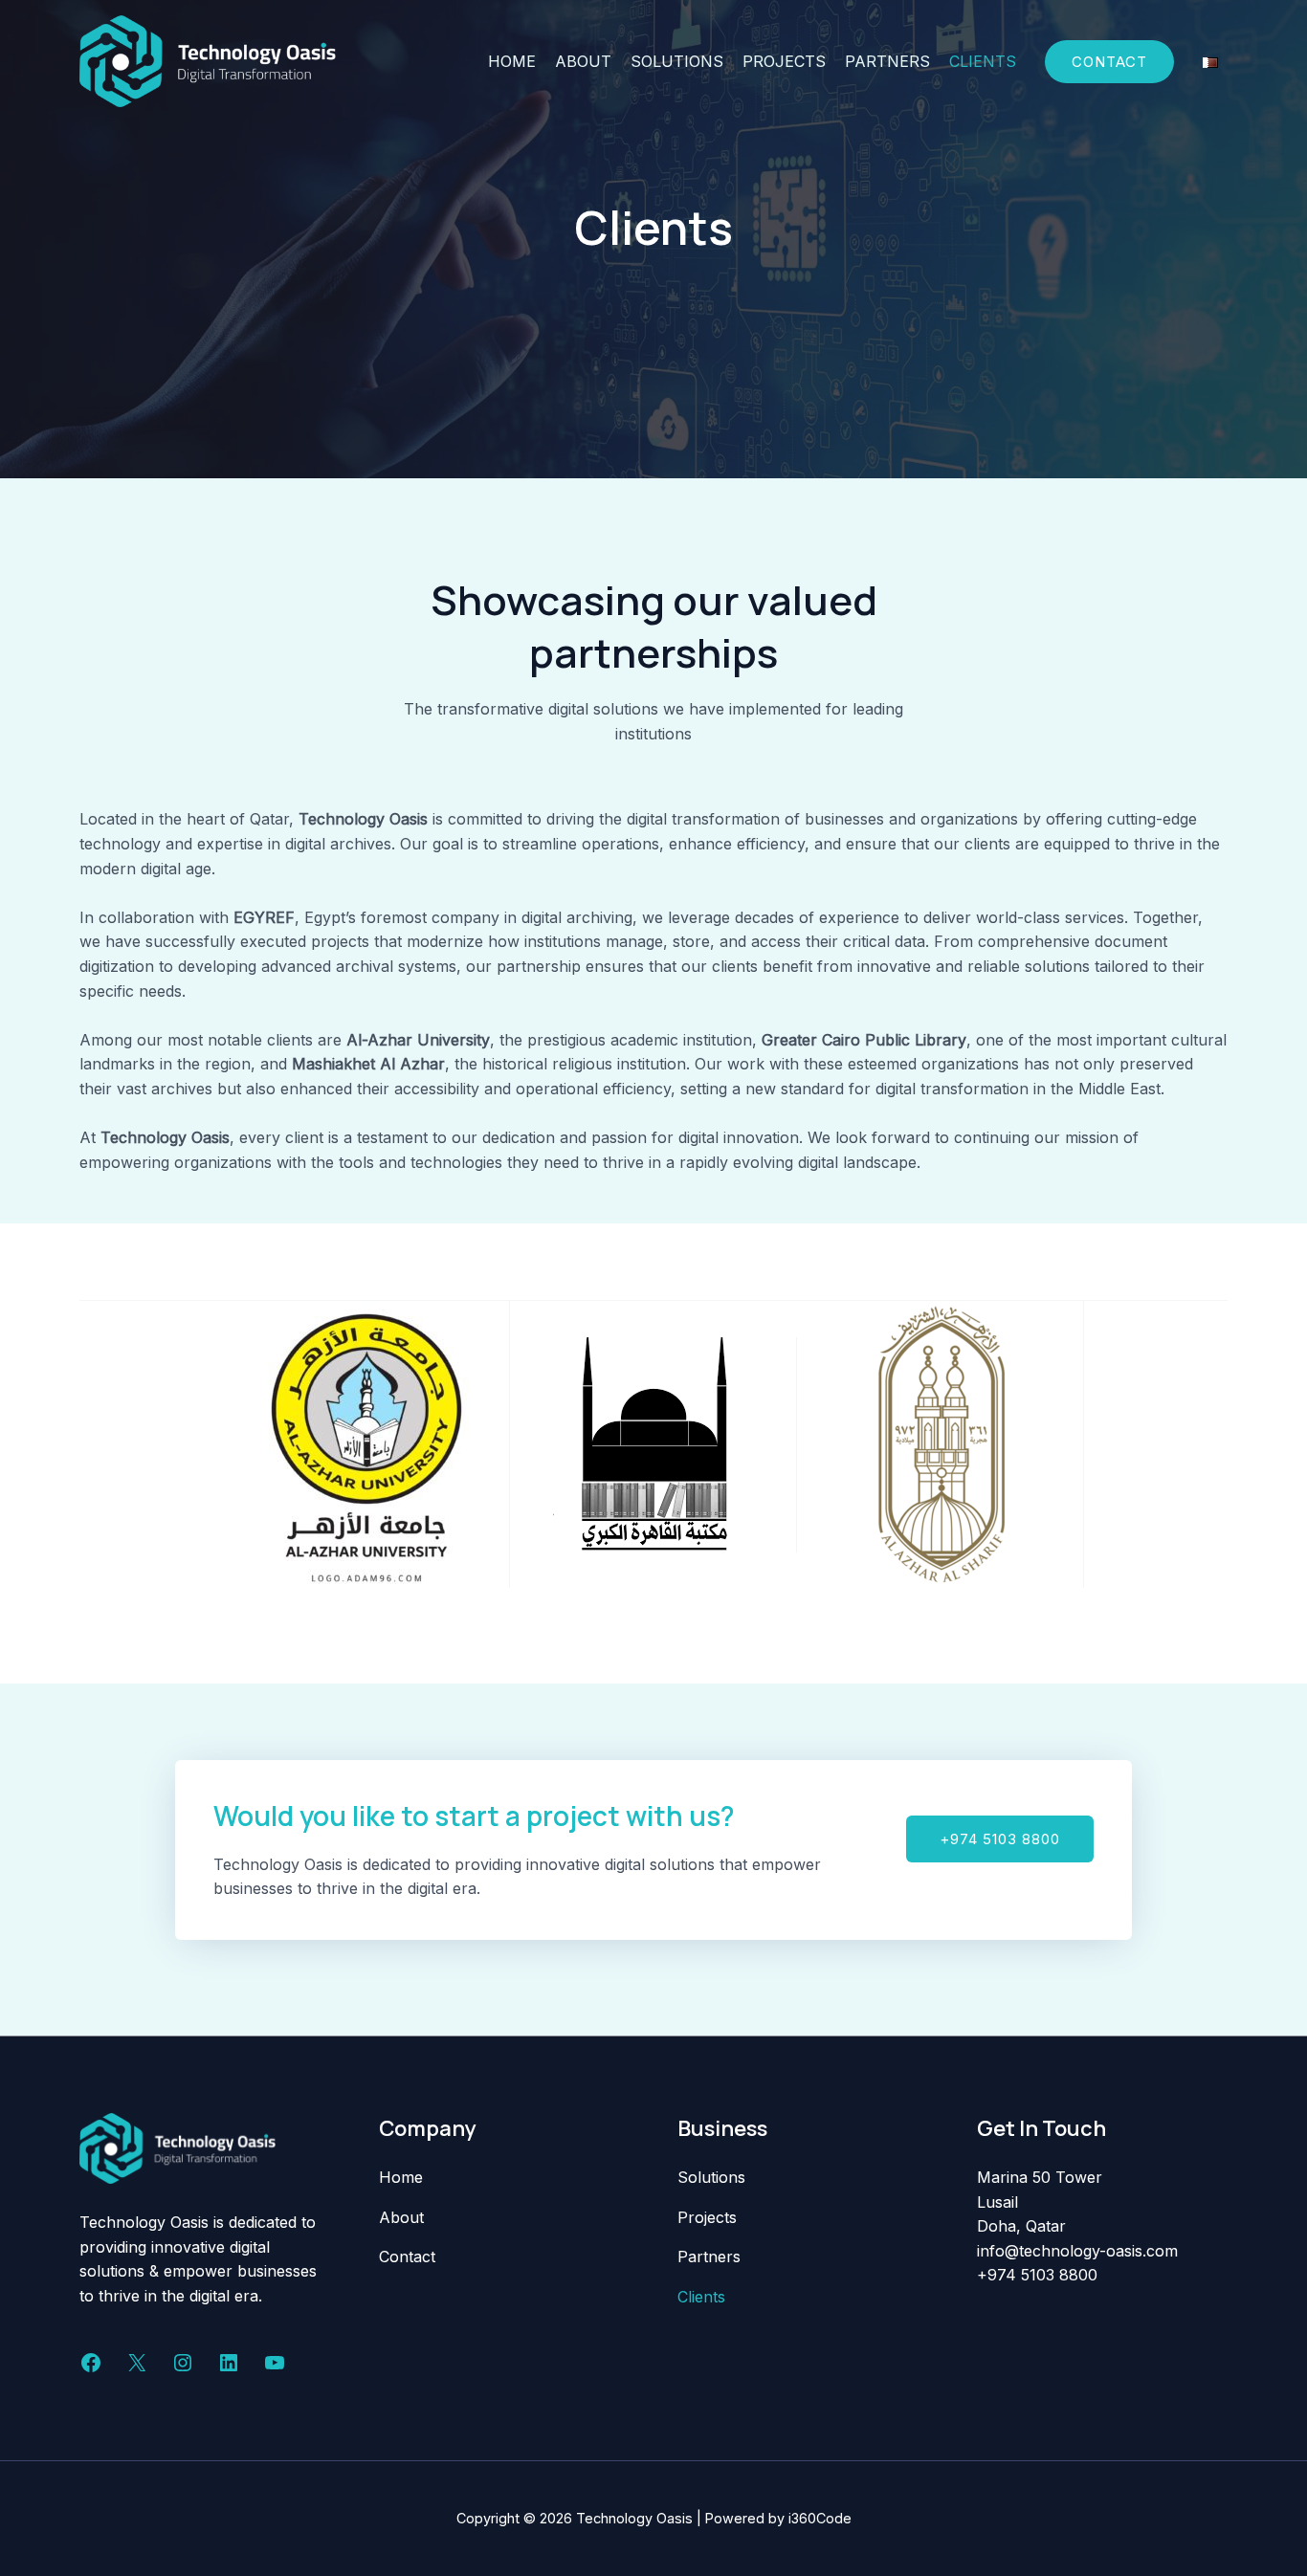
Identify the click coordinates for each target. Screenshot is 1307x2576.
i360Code (820, 2518)
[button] (1000, 1839)
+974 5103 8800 (1040, 2275)
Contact (407, 2257)
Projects (784, 61)
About (583, 61)
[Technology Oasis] (208, 59)
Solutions (677, 61)
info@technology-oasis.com (1077, 2251)
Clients (983, 61)
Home (512, 61)
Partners (887, 61)
